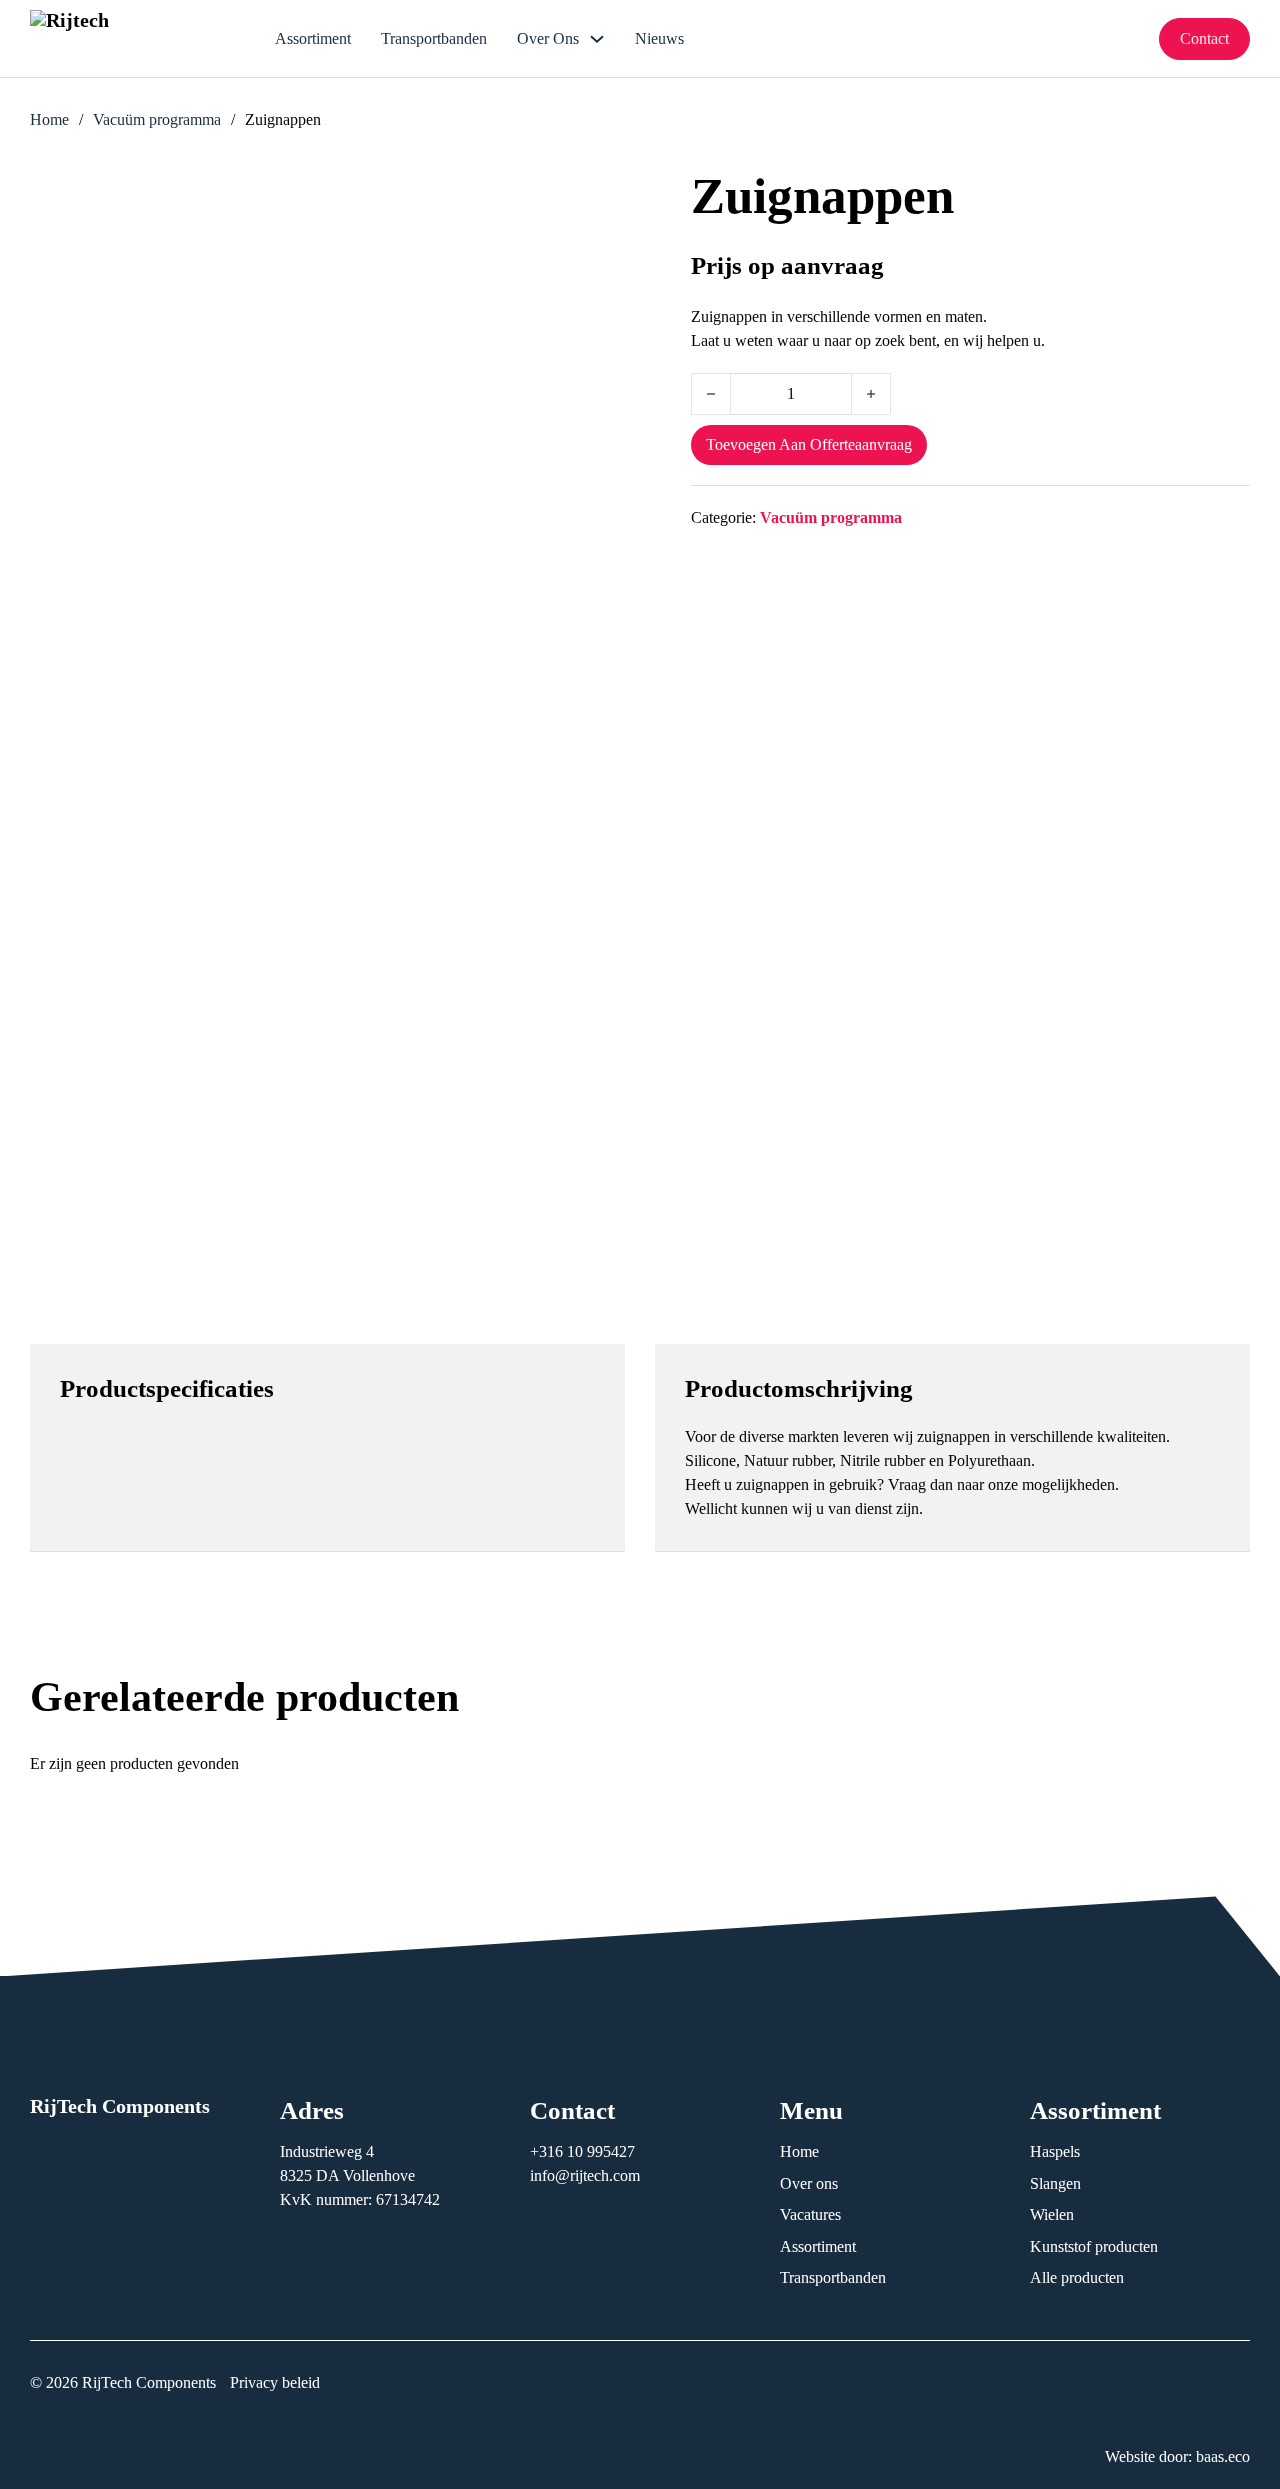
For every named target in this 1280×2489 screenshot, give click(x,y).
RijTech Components (120, 2106)
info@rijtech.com (585, 2175)
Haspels (1055, 2151)
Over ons (548, 38)
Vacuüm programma (157, 119)
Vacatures (810, 2214)
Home (49, 119)
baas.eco (1223, 2456)
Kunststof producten (1094, 2246)
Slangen (1055, 2183)
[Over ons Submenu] (597, 39)
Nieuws (659, 38)
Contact (1204, 38)
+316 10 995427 (584, 2151)
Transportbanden (434, 38)
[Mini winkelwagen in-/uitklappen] (1128, 38)
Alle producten (1077, 2277)
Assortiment (313, 38)
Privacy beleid (275, 2382)
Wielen (1052, 2214)
